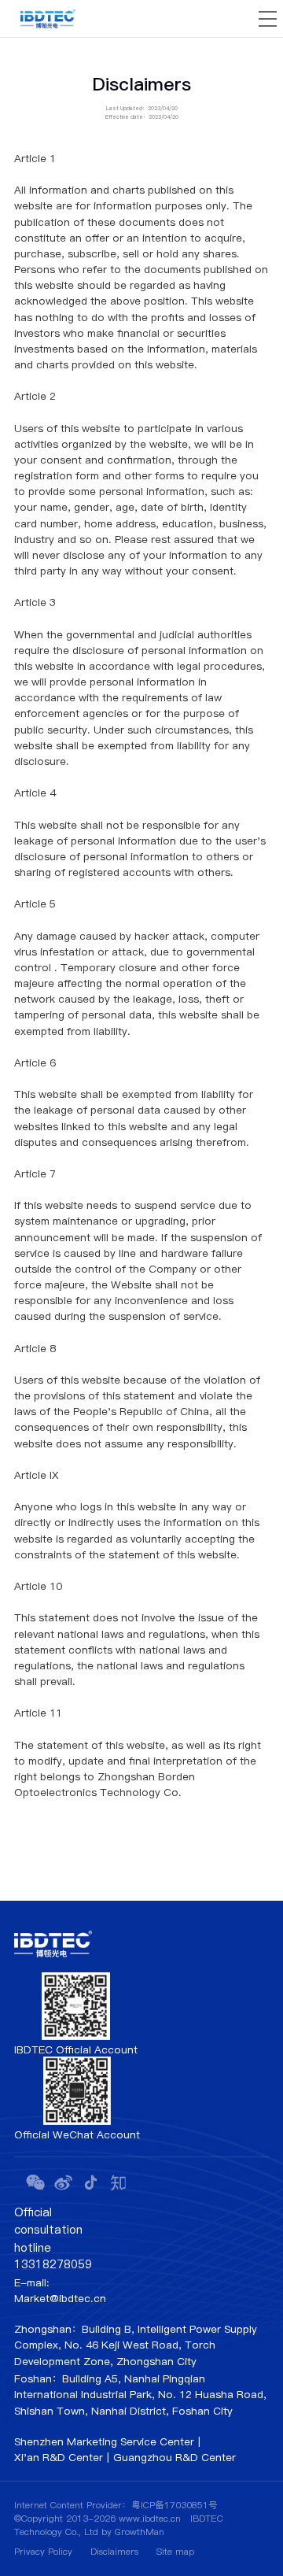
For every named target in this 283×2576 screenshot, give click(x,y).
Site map (175, 2552)
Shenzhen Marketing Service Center (104, 2442)
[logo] (48, 19)
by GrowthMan (133, 2532)
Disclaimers (114, 2552)
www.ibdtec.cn (150, 2519)
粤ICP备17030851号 (175, 2505)
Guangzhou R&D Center (175, 2458)
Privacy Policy (43, 2552)
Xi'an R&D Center (59, 2458)
